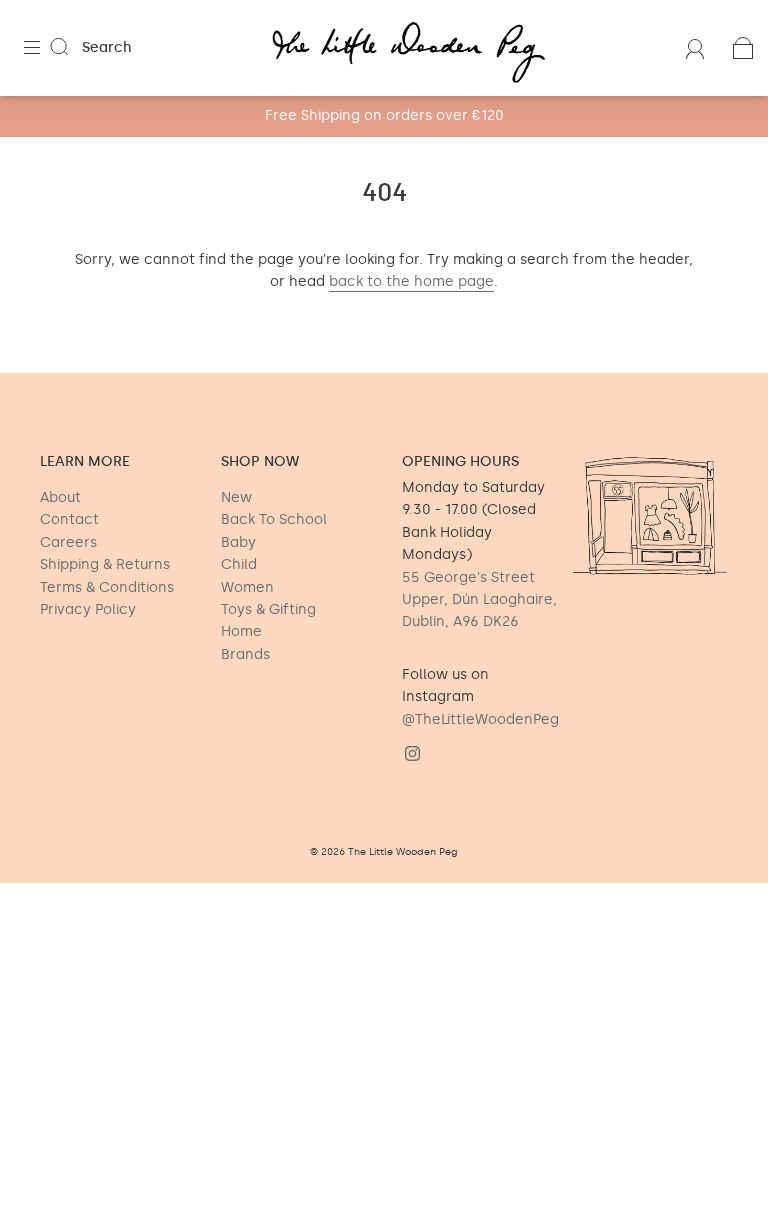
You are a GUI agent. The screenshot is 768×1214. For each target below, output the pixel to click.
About (60, 497)
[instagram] (412, 753)
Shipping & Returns (105, 564)
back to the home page (411, 281)
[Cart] (743, 47)
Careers (68, 542)
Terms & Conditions (107, 587)
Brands (245, 654)
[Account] (695, 47)
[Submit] (72, 47)
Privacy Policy (88, 609)
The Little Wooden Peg (403, 852)
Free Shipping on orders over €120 (384, 115)
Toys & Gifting (268, 609)
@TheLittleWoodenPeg (480, 719)
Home (241, 631)
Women (247, 587)
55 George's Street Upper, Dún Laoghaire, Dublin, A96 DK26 (479, 600)
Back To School (274, 519)
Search (107, 47)
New (236, 497)
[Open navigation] (46, 48)
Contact (69, 519)
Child (239, 564)
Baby (238, 542)
